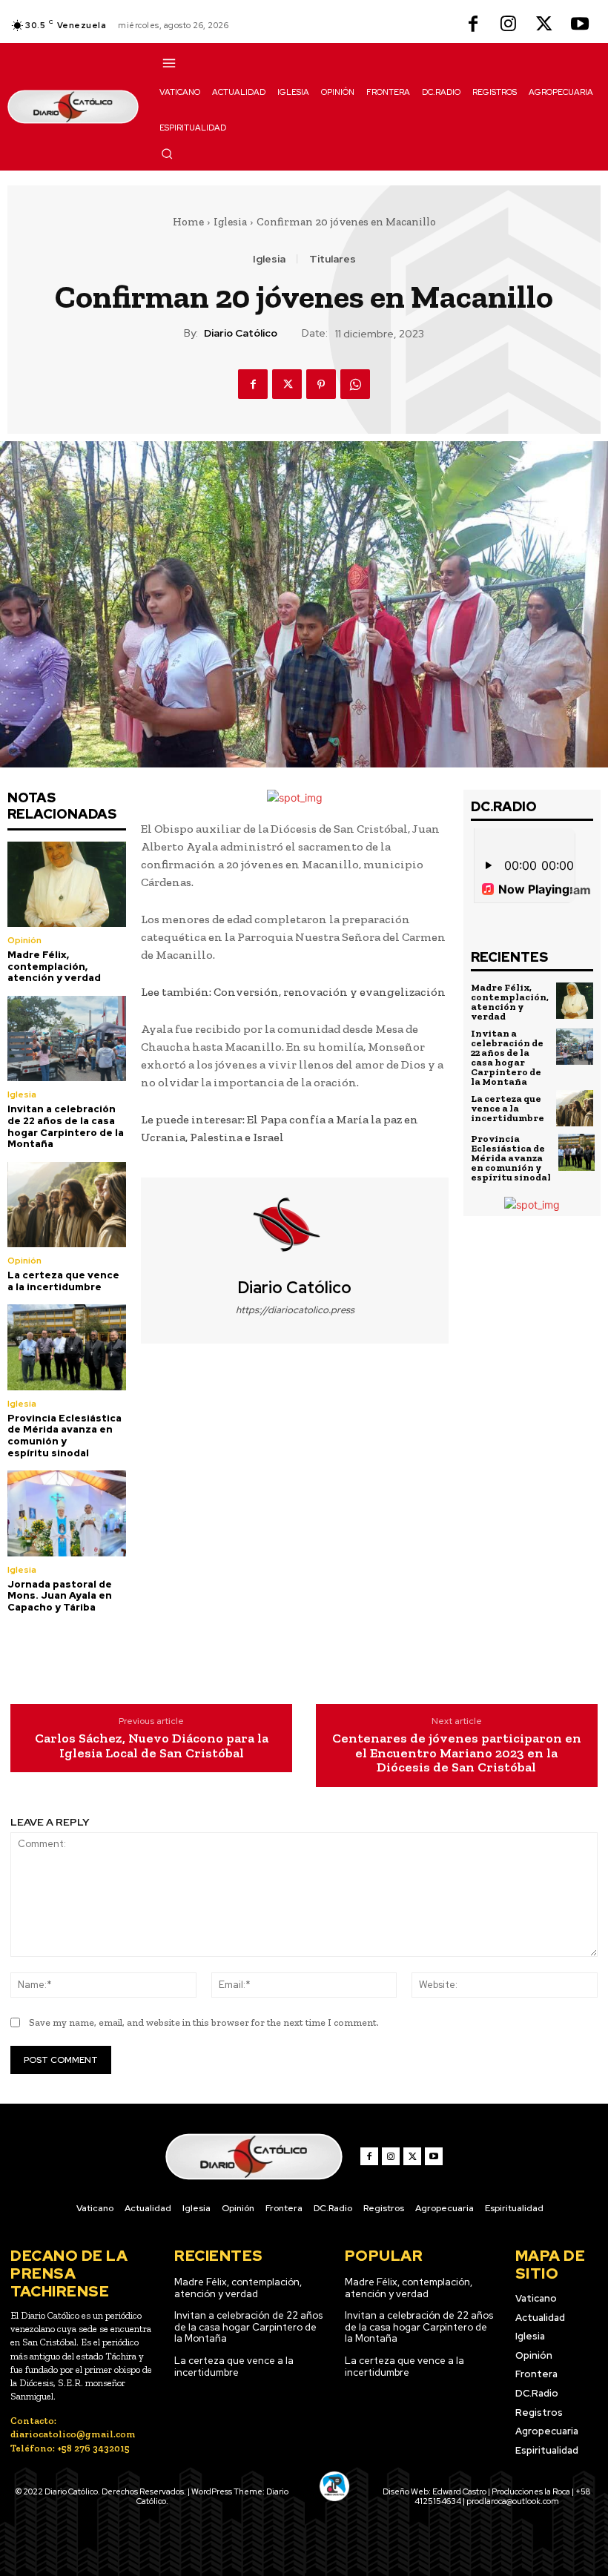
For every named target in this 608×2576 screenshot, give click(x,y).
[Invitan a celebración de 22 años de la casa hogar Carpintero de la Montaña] (67, 1038)
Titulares (333, 259)
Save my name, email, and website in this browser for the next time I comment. (204, 2022)
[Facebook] (473, 25)
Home (188, 222)
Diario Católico (241, 333)
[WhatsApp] (355, 384)
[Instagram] (509, 25)
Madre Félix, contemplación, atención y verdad (54, 966)
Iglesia (230, 222)
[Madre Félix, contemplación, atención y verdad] (67, 884)
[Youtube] (580, 25)
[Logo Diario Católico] (73, 107)
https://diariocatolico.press (295, 1310)
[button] (167, 153)
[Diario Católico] (295, 1228)
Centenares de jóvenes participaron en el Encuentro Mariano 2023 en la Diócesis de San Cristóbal (457, 1753)
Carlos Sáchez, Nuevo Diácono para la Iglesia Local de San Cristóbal (152, 1746)
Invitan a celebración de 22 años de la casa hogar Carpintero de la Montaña (66, 1126)
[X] (544, 25)
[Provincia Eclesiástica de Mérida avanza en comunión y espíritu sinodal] (67, 1347)
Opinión (24, 940)
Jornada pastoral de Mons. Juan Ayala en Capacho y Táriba (60, 1596)
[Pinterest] (321, 384)
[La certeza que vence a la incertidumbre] (67, 1205)
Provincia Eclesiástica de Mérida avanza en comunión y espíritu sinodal (65, 1436)
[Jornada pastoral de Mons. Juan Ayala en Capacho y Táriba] (67, 1513)
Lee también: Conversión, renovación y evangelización (293, 992)
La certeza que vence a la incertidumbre (63, 1281)
